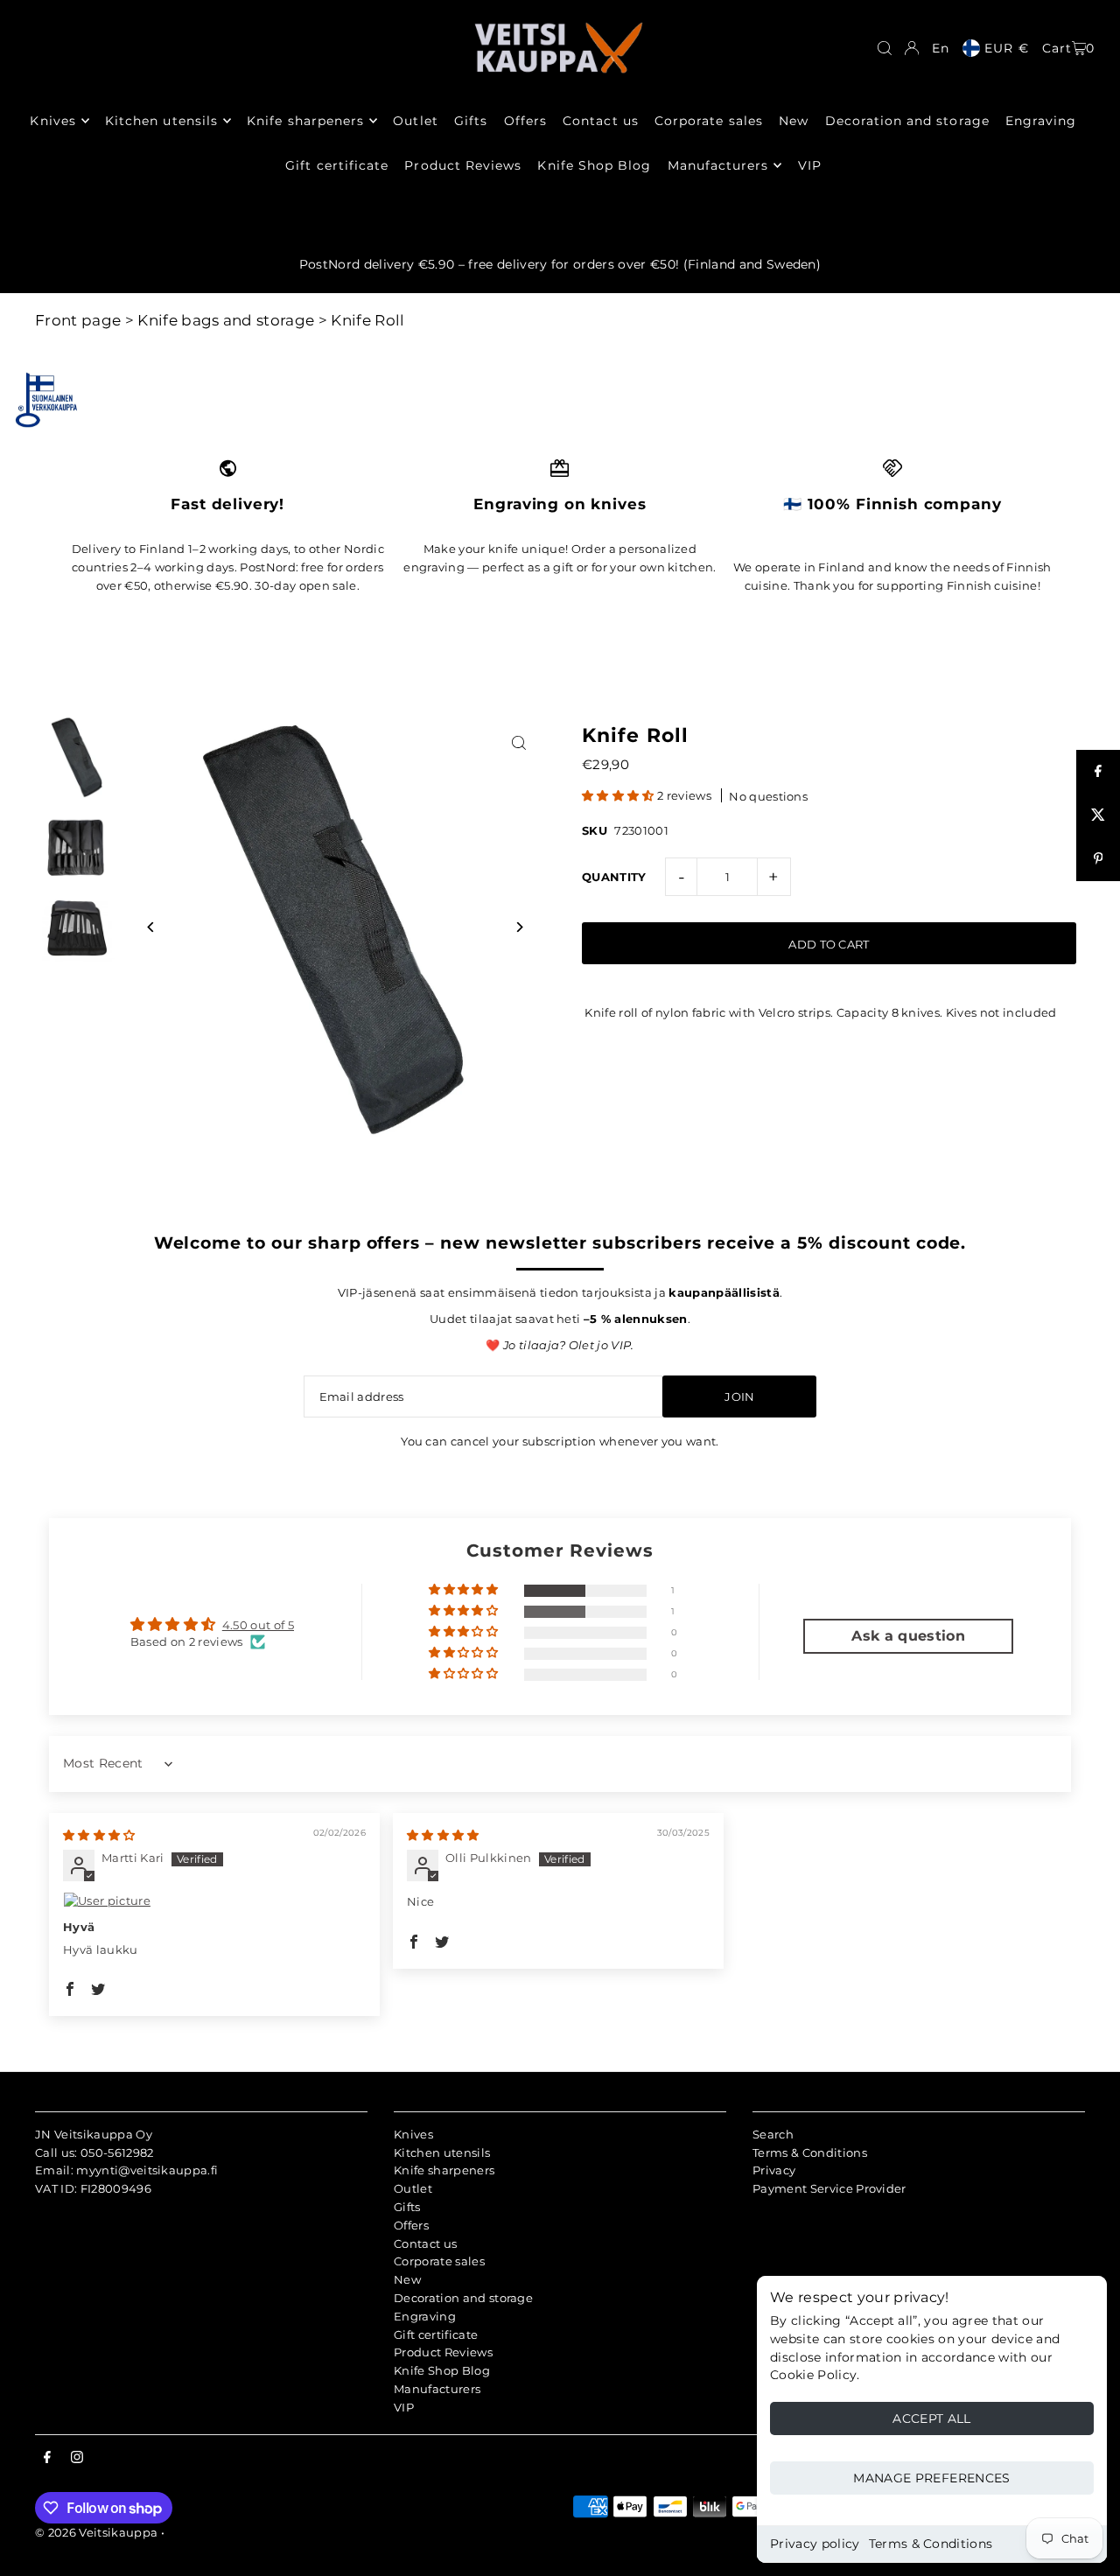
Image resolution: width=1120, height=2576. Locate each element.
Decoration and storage (463, 2298)
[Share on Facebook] (1098, 772)
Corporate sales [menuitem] (709, 121)
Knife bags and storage (226, 320)
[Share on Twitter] (1098, 815)
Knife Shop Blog (442, 2370)
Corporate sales (439, 2261)
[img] (99, 1835)
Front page (78, 320)
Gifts (407, 2207)
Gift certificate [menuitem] (337, 165)
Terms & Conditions (931, 2544)
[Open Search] (885, 48)
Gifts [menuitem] (471, 121)
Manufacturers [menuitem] (718, 165)
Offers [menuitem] (525, 121)
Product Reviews (443, 2352)
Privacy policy (815, 2544)
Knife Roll (367, 320)
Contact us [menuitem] (601, 121)
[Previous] (151, 927)
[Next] (518, 927)
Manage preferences (931, 2478)
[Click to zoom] (518, 743)
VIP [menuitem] (810, 165)
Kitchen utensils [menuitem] (161, 121)
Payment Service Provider (829, 2188)
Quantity (614, 877)
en (941, 48)
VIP (404, 2407)
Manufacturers (437, 2389)
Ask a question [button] (908, 1636)
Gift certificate (436, 2334)
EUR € (1006, 48)
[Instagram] (77, 2458)
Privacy (774, 2170)
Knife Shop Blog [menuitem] (594, 165)
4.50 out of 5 (258, 1625)
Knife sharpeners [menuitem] (305, 121)
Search (773, 2134)
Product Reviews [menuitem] (463, 165)
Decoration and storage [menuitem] (907, 121)
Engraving (425, 2316)
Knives (413, 2134)
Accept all (932, 2418)
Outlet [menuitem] (415, 121)
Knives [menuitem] (52, 121)
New (407, 2279)
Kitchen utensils (442, 2152)
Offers (411, 2225)
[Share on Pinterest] (1098, 859)
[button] (619, 795)
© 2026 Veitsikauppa (96, 2532)
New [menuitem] (794, 121)
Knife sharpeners (444, 2170)
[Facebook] (47, 2458)
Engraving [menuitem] (1041, 121)
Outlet (413, 2188)
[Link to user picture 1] (214, 1900)
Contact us (425, 2243)
